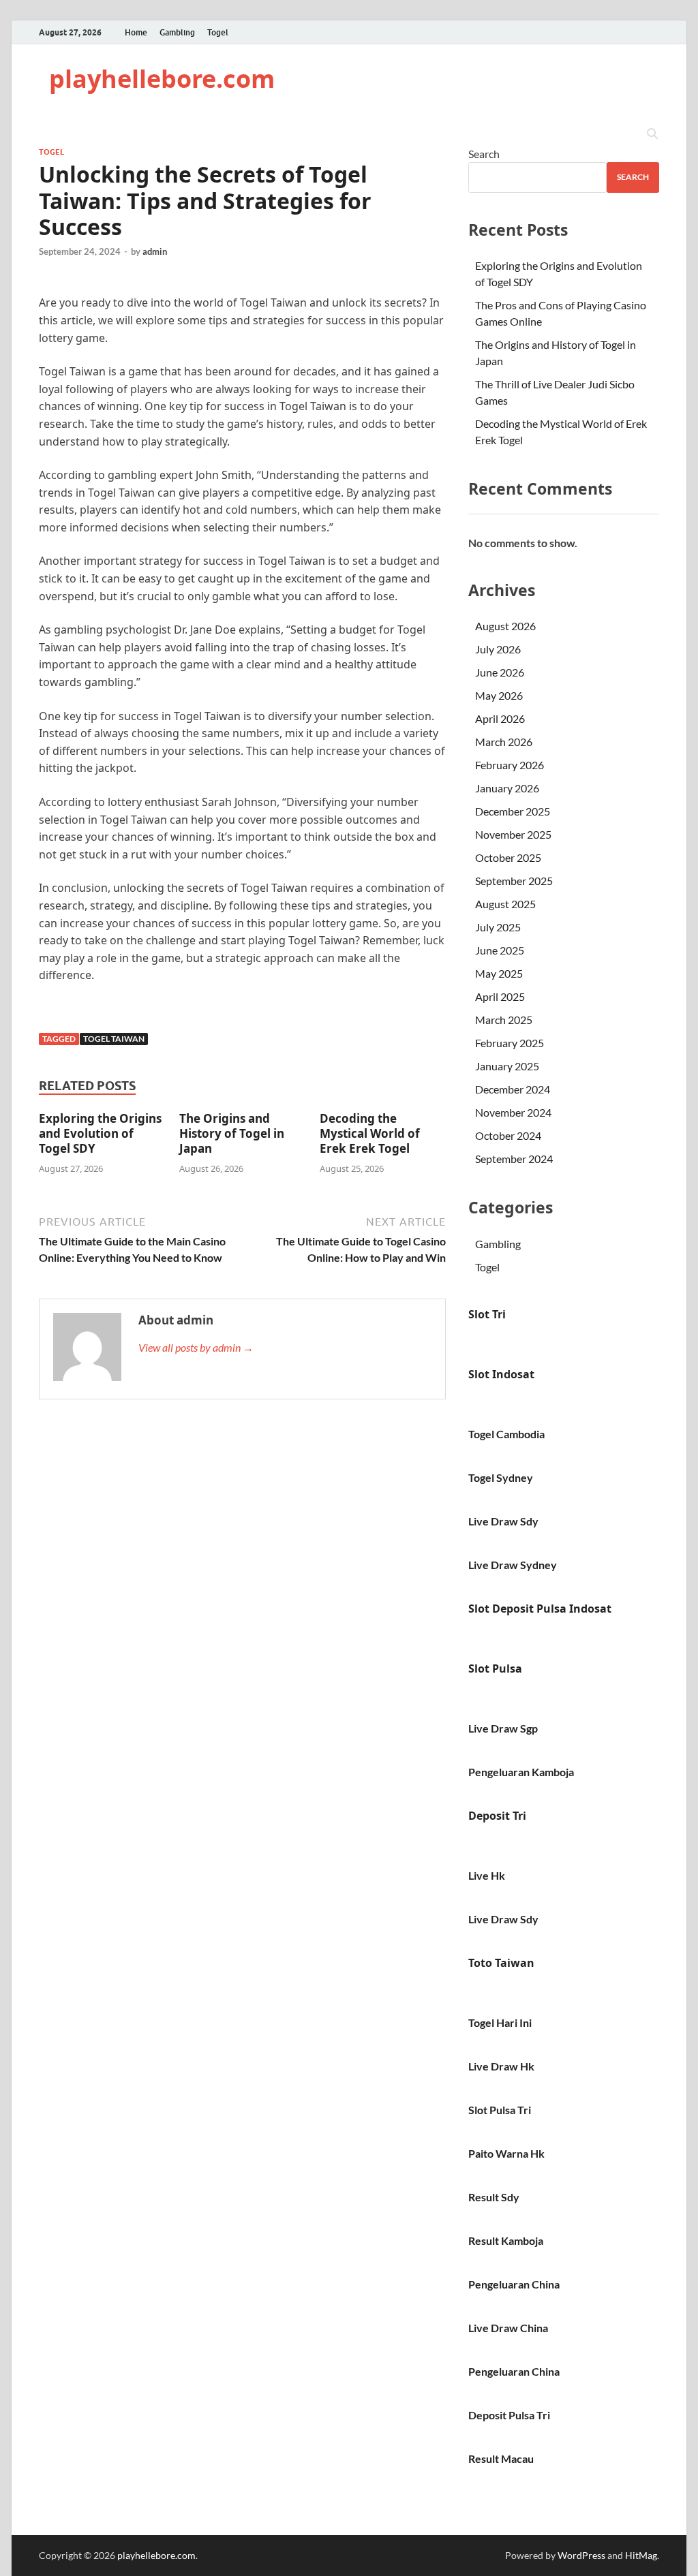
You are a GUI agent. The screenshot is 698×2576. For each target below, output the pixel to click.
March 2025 (504, 1020)
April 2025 (500, 996)
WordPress (581, 2555)
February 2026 (510, 765)
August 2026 (505, 626)
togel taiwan (114, 1039)
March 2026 (504, 742)
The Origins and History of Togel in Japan (232, 1133)
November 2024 (513, 1112)
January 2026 (507, 788)
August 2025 (505, 904)
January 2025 (507, 1066)
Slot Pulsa (495, 1669)
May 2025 (499, 973)
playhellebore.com (162, 79)
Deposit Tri (497, 1816)
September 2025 (514, 881)
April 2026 (500, 718)
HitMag (641, 2555)
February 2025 (510, 1043)
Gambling (177, 32)
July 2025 (498, 927)
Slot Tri (487, 1314)
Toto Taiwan (501, 1963)
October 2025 (508, 857)
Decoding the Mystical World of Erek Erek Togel (370, 1133)
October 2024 (508, 1135)
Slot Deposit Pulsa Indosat (540, 1609)
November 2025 (513, 834)
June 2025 (500, 950)
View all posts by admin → (196, 1347)
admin (155, 251)
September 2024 (514, 1159)
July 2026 (498, 649)
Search (484, 154)
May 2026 (499, 695)
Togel (218, 32)
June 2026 (500, 672)
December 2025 (513, 811)
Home (136, 32)
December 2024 (513, 1089)
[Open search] (652, 134)
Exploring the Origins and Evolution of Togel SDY (100, 1133)
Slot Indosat (501, 1374)
